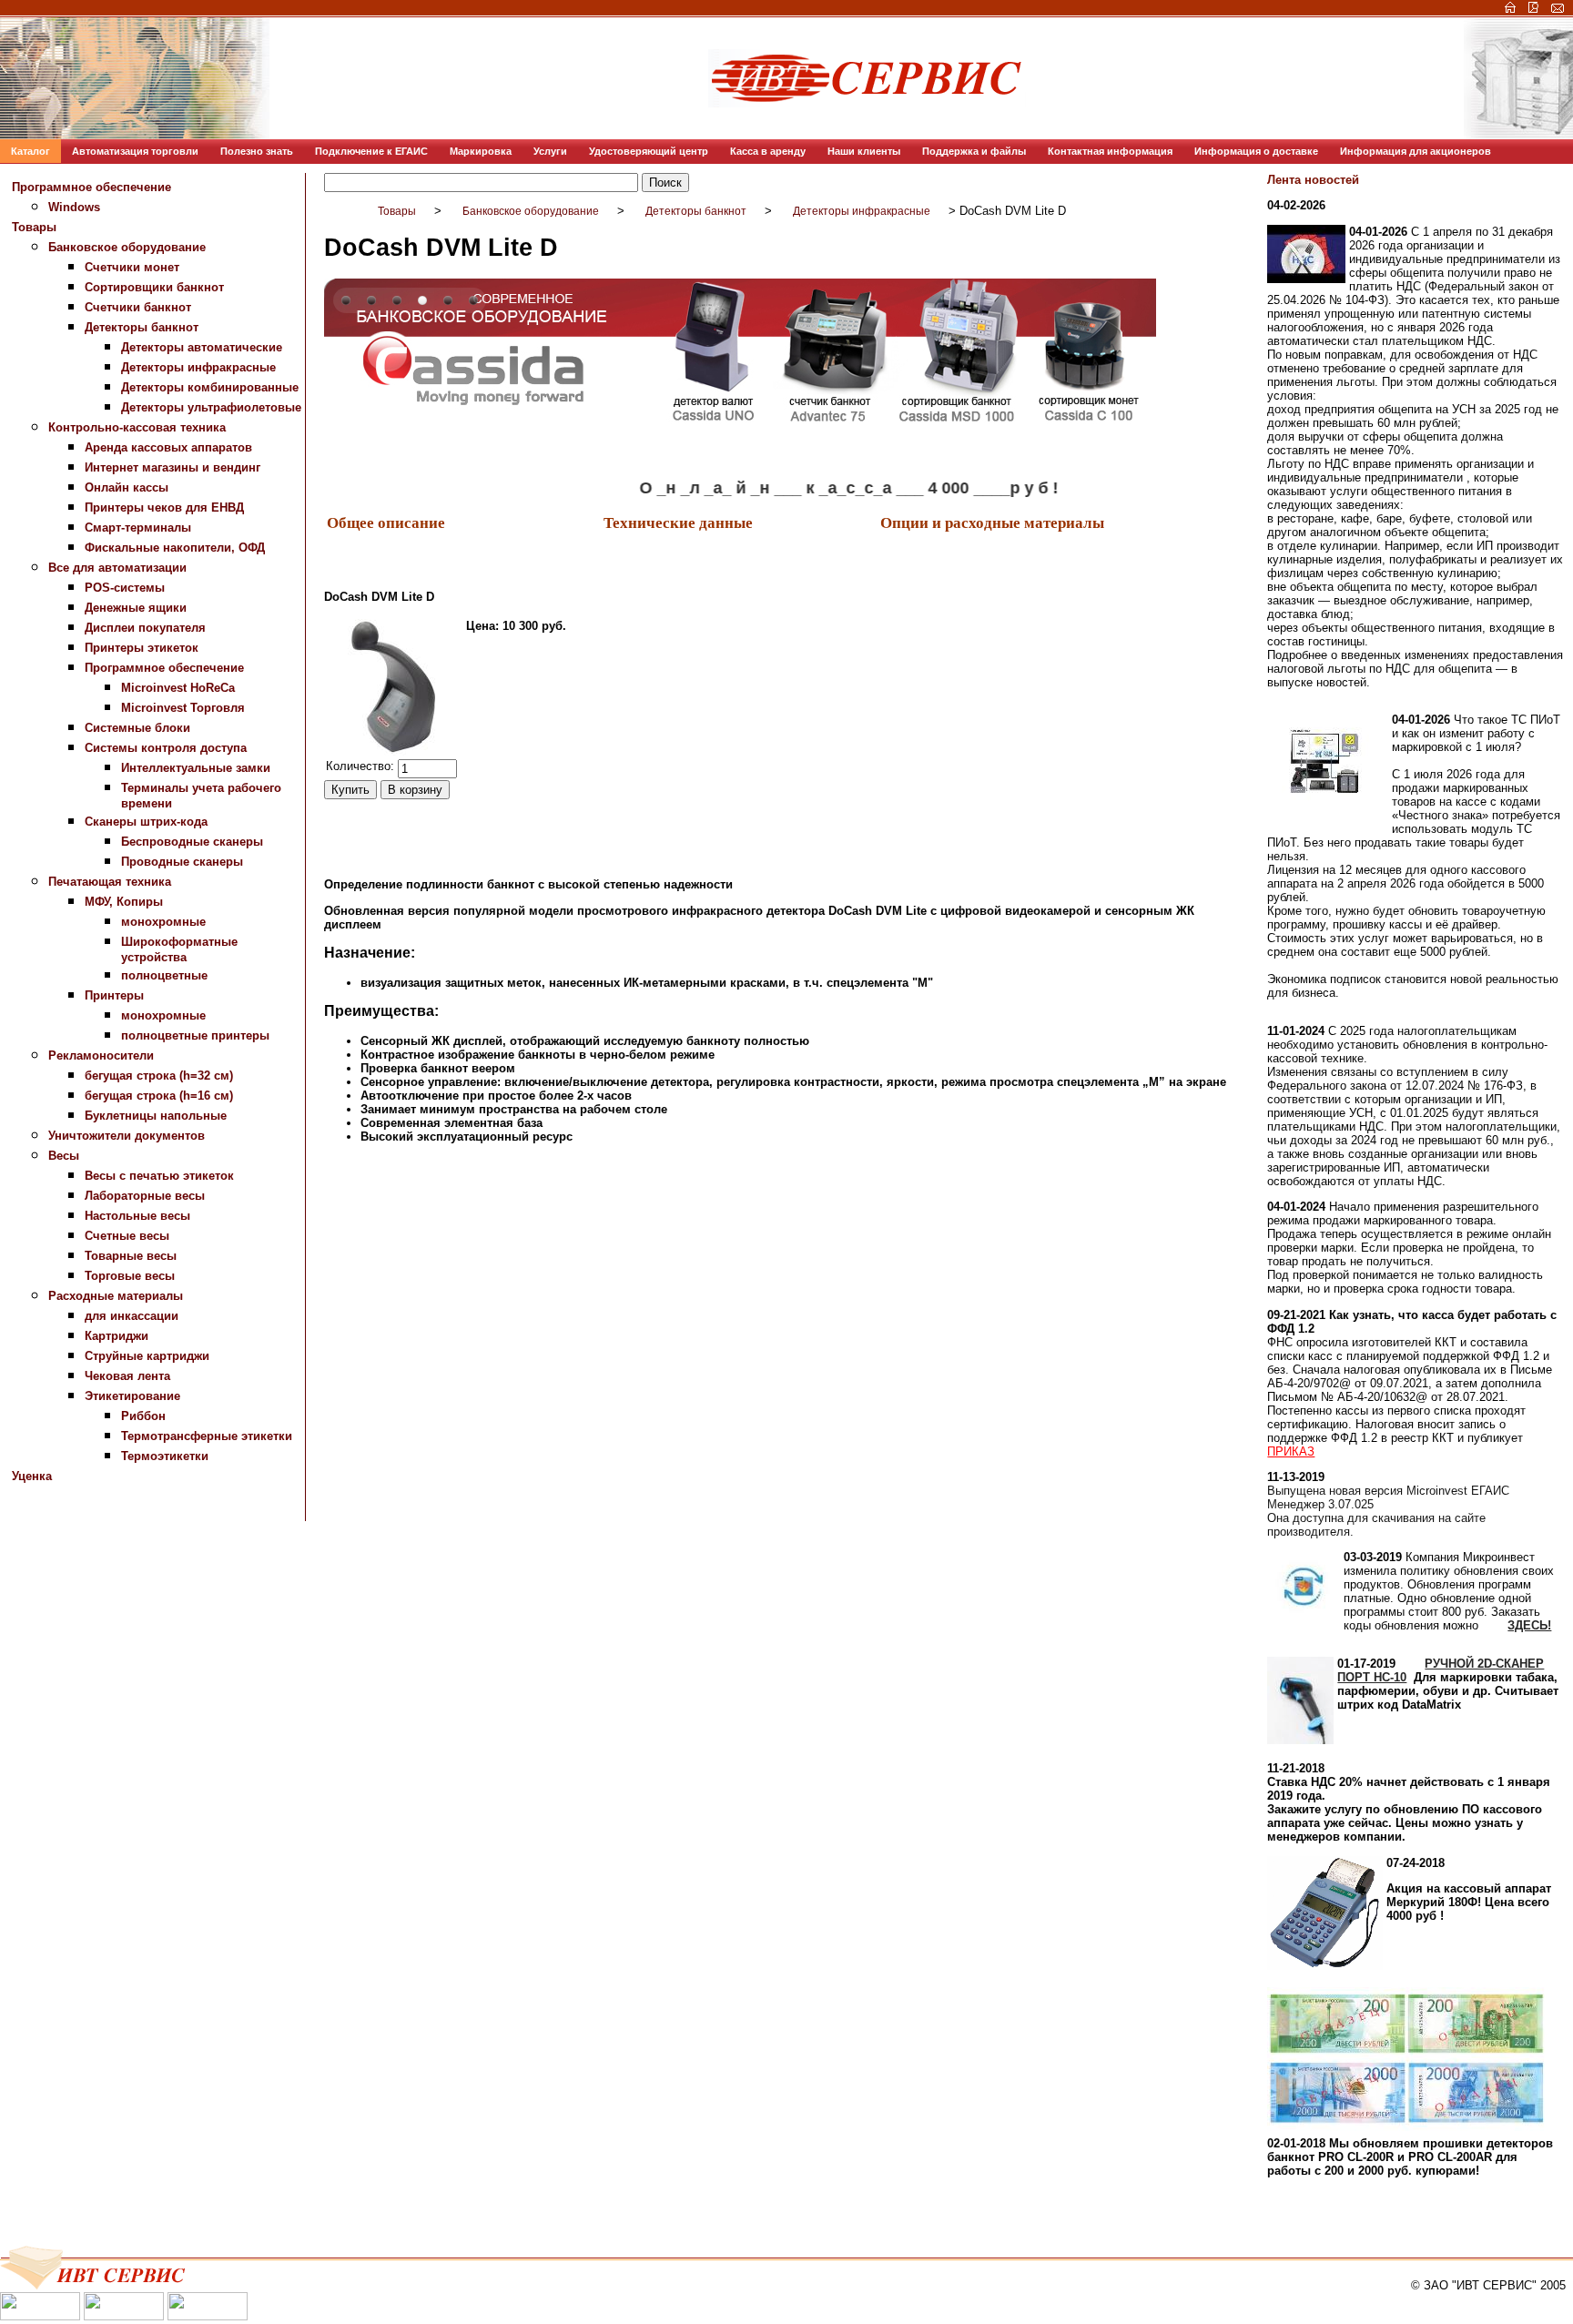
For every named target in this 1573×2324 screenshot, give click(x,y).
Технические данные (678, 522)
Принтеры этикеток (142, 648)
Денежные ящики (136, 608)
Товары (34, 227)
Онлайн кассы (127, 487)
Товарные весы (131, 1256)
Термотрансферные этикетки (207, 1436)
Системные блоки (137, 728)
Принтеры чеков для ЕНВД (164, 507)
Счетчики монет (132, 267)
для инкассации (132, 1316)
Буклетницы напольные (156, 1116)
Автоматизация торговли (135, 151)
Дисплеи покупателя (145, 628)
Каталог (30, 151)
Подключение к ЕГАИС (371, 151)
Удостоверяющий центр (649, 151)
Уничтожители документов (127, 1136)
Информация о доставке (1256, 151)
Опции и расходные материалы (992, 522)
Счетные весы (127, 1236)
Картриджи (117, 1336)
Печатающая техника (110, 882)
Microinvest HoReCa (178, 688)
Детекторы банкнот (142, 327)
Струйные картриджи (147, 1356)
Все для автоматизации (117, 568)
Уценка (32, 1476)
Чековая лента (127, 1376)
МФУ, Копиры (124, 902)
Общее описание (386, 522)
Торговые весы (130, 1276)
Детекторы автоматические (202, 347)
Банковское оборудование (127, 247)
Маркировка (481, 151)
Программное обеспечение (91, 187)
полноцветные (164, 975)
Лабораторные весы (145, 1196)
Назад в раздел (368, 1217)
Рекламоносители (101, 1055)
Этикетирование (132, 1396)
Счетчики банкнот (138, 307)
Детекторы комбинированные (210, 387)
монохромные (163, 922)
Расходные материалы (116, 1296)
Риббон (143, 1416)
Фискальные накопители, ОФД (175, 548)
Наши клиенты (864, 151)
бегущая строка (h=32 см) (159, 1076)
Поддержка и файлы (974, 151)
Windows (74, 207)
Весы (64, 1156)
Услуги (550, 151)
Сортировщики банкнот (154, 287)
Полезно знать (257, 151)
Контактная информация (1110, 151)
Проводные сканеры (182, 862)
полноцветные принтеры (195, 1035)
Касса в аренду (768, 151)
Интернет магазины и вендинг (173, 467)
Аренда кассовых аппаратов (168, 447)
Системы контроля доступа (166, 748)
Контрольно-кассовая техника (137, 427)
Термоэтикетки (165, 1456)
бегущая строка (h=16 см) (159, 1096)
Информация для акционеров (1416, 151)
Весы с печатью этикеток (159, 1176)
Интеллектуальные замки (196, 768)
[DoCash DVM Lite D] (394, 687)
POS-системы (125, 588)
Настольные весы (137, 1216)
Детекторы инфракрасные (198, 367)
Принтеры (114, 995)
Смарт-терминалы (138, 528)
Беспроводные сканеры (192, 842)
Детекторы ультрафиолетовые (211, 407)
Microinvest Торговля (183, 708)
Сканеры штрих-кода (146, 822)
